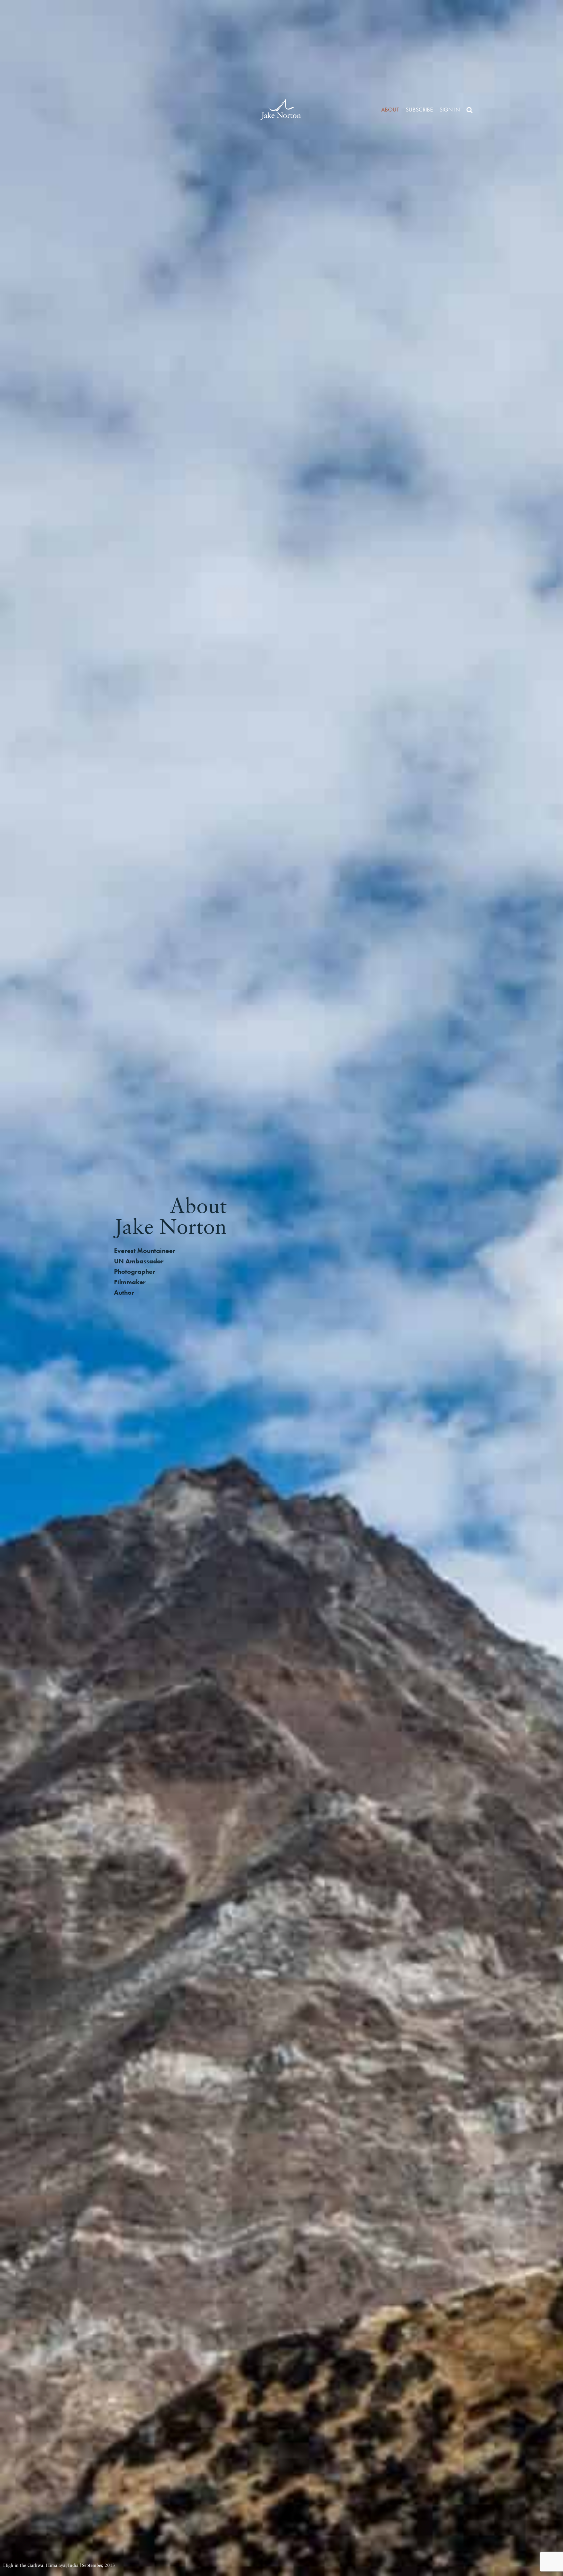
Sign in (450, 109)
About (390, 109)
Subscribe (419, 109)
